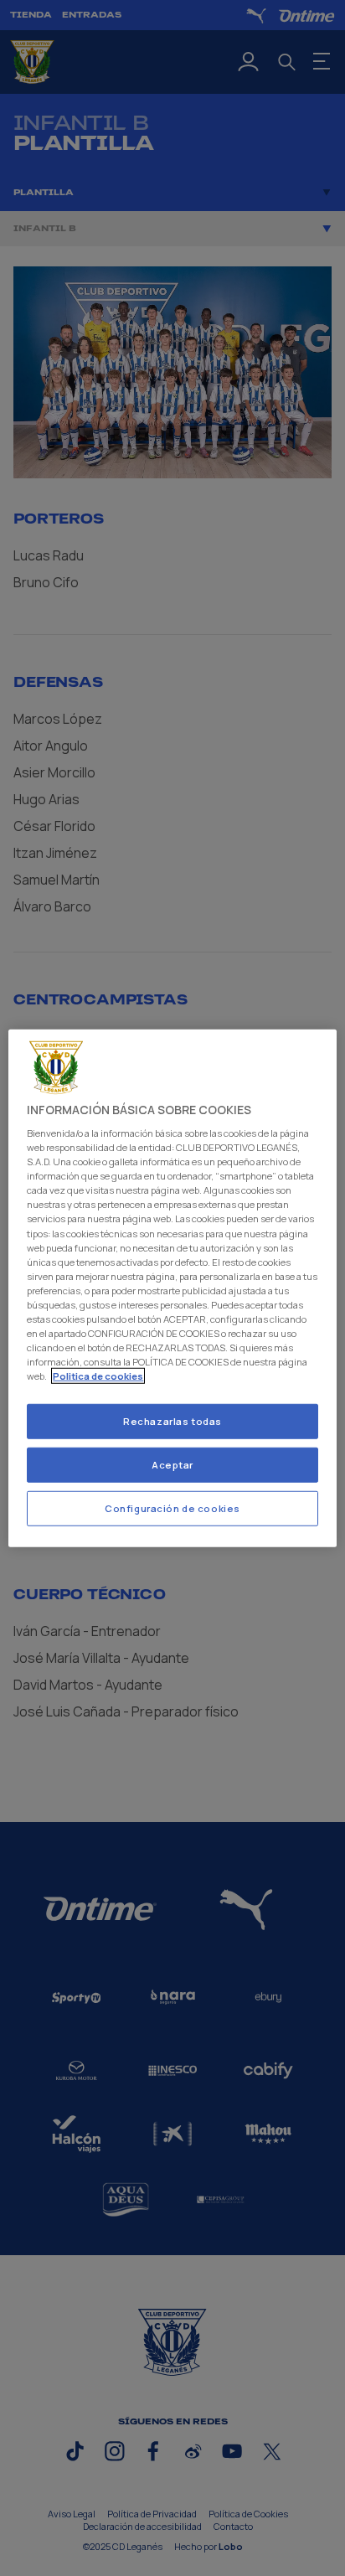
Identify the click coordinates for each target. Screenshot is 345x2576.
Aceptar (172, 1465)
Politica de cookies (98, 1376)
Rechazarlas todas (172, 1421)
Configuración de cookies (172, 1508)
